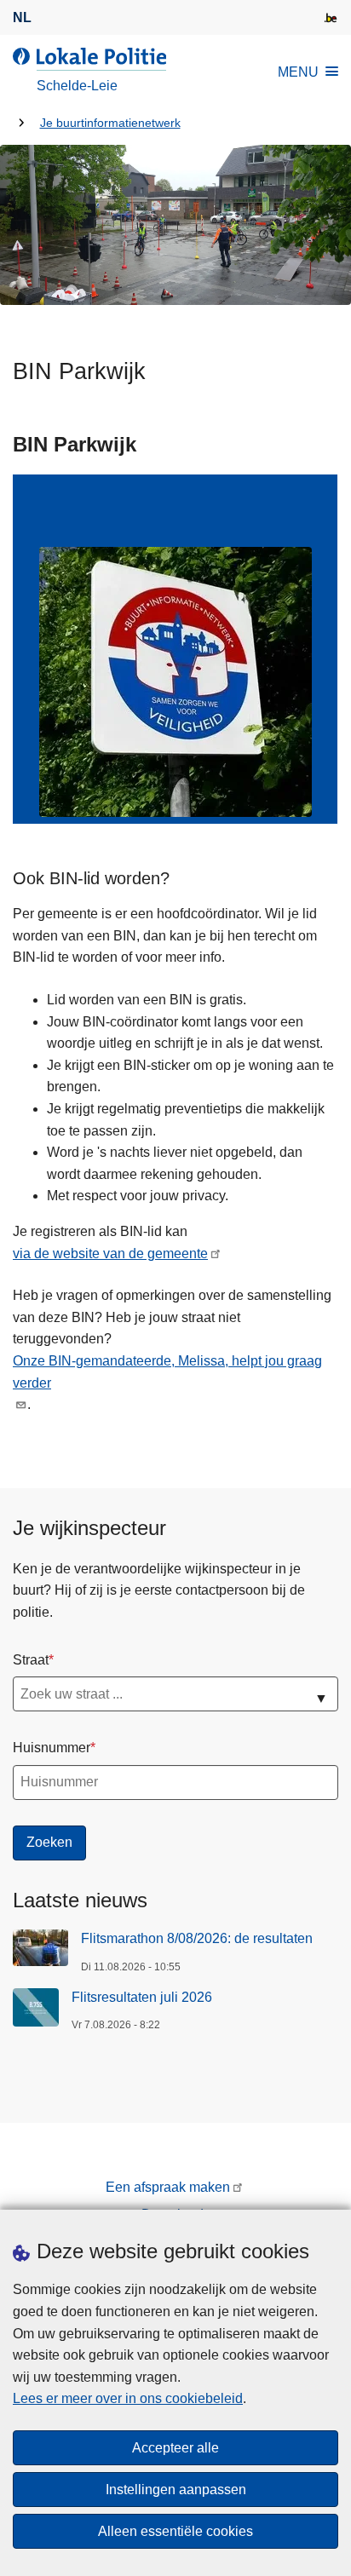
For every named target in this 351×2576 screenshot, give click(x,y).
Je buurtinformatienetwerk (110, 123)
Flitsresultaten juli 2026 (142, 1997)
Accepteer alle (175, 2448)
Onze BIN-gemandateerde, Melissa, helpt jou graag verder (167, 1372)
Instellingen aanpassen (176, 2490)
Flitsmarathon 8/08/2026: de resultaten (197, 1938)
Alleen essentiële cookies (175, 2531)
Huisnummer (52, 1748)
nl (22, 17)
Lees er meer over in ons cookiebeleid (128, 2398)
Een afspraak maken (168, 2187)
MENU (298, 72)
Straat (31, 1660)
